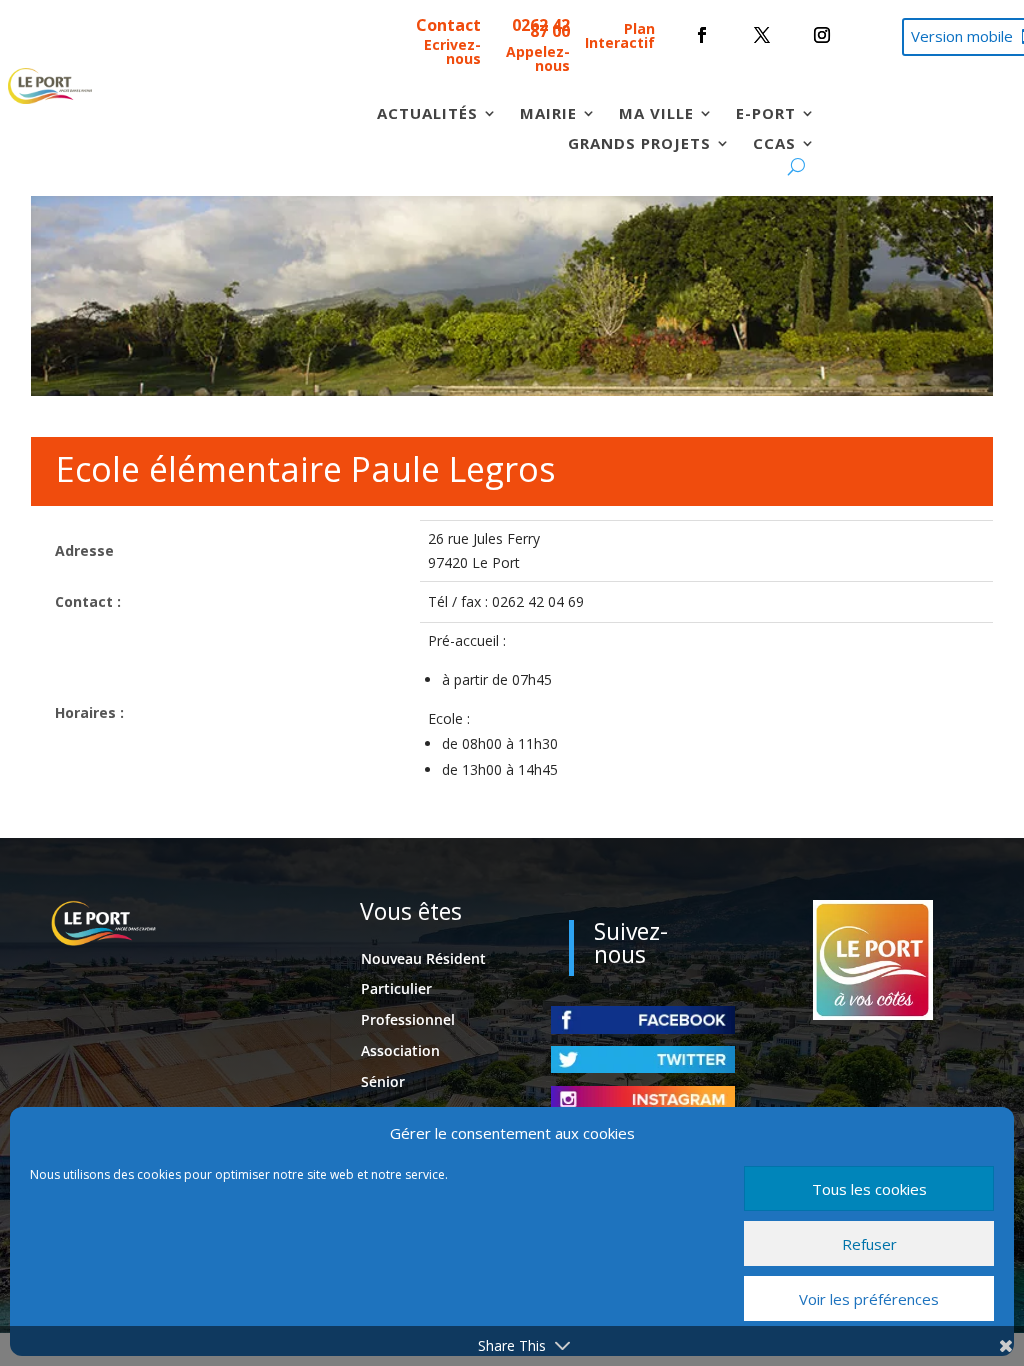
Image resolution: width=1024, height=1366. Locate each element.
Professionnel (408, 1019)
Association (400, 1050)
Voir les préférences (869, 1299)
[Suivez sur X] (762, 35)
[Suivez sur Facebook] (702, 35)
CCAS (774, 144)
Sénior (383, 1081)
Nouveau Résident (423, 958)
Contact (448, 25)
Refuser (869, 1244)
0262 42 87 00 (541, 28)
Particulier (396, 988)
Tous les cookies (869, 1189)
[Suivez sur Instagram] (822, 35)
